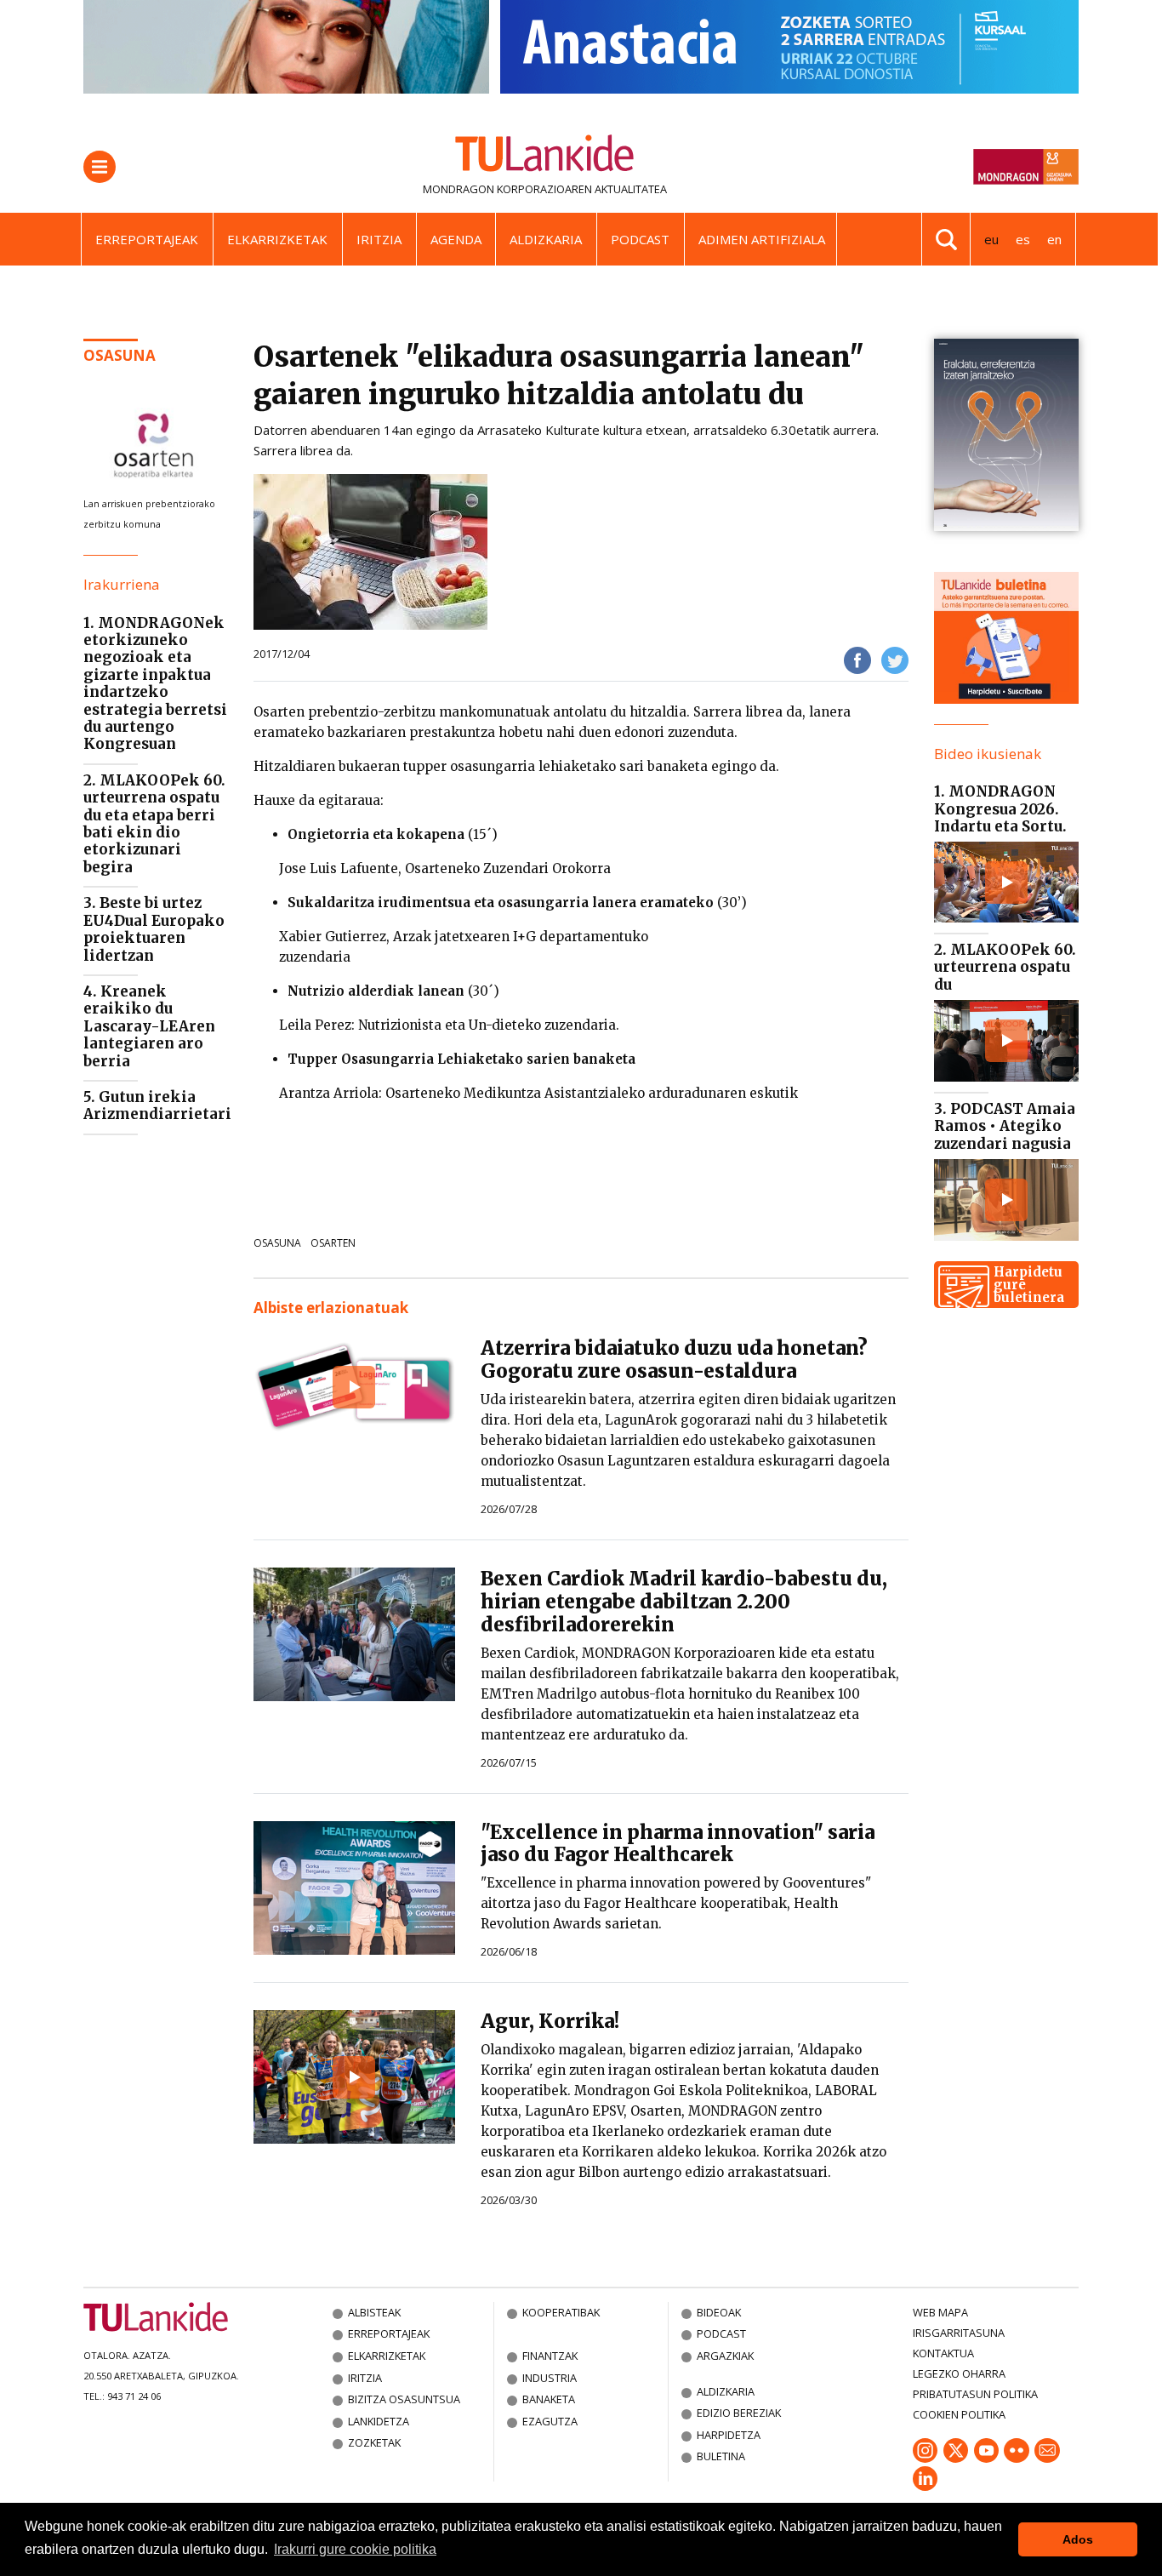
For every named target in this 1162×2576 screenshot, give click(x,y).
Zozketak (374, 2442)
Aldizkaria (546, 239)
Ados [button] (1078, 2539)
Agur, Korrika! (550, 2021)
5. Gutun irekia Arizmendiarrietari (157, 1105)
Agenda (456, 239)
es (1023, 239)
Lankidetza (379, 2421)
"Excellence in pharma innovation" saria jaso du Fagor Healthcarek (678, 1844)
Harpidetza (729, 2435)
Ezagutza (550, 2421)
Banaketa (549, 2399)
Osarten (333, 1243)
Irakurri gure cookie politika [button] (355, 2549)
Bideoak (719, 2312)
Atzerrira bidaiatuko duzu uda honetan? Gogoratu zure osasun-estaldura (674, 1359)
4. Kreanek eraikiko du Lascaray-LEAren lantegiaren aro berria (149, 1026)
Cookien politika (959, 2414)
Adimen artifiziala (762, 239)
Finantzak (550, 2356)
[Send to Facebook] (857, 659)
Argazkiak (725, 2356)
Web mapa (940, 2312)
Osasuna (277, 1243)
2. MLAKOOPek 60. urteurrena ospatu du (1005, 967)
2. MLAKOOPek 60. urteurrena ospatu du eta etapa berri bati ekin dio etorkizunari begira (154, 824)
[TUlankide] (545, 157)
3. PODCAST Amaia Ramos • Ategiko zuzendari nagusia (1005, 1126)
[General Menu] (100, 167)
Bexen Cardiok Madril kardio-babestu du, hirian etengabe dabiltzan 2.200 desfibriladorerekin (684, 1602)
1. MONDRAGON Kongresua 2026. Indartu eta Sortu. (1000, 809)
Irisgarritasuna (959, 2333)
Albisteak (374, 2312)
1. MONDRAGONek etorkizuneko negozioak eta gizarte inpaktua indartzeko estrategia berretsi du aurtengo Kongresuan (155, 684)
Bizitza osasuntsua (404, 2399)
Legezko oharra (959, 2373)
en (1054, 239)
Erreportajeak (147, 239)
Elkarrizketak (277, 239)
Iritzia (379, 239)
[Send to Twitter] (895, 659)
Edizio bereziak (739, 2413)
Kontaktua (943, 2353)
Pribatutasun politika (975, 2394)
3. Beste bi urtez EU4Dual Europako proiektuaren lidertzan (154, 929)
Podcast (640, 239)
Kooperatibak (561, 2312)
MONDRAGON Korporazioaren (507, 189)
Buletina (721, 2456)
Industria (550, 2378)
